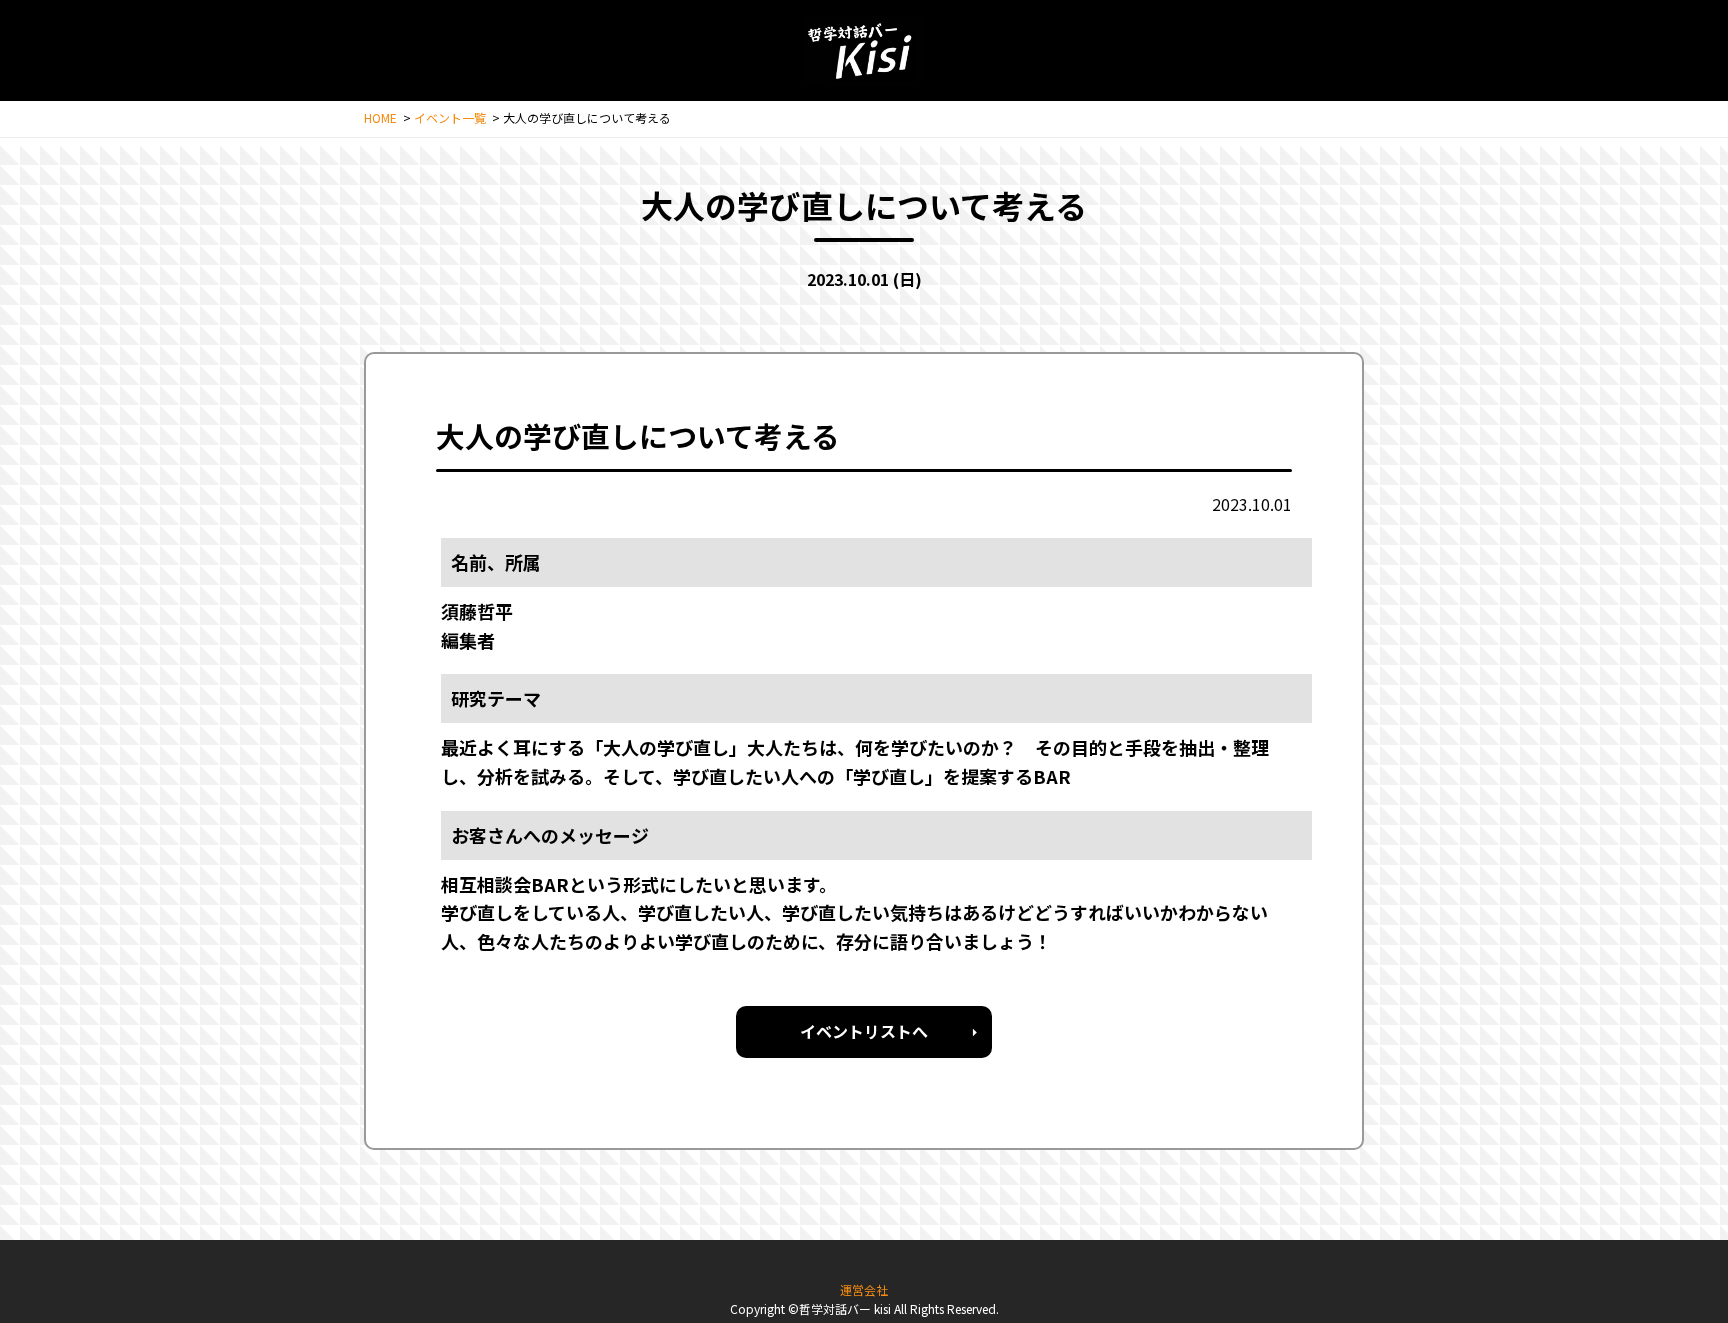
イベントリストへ (864, 1031)
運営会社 (864, 1289)
